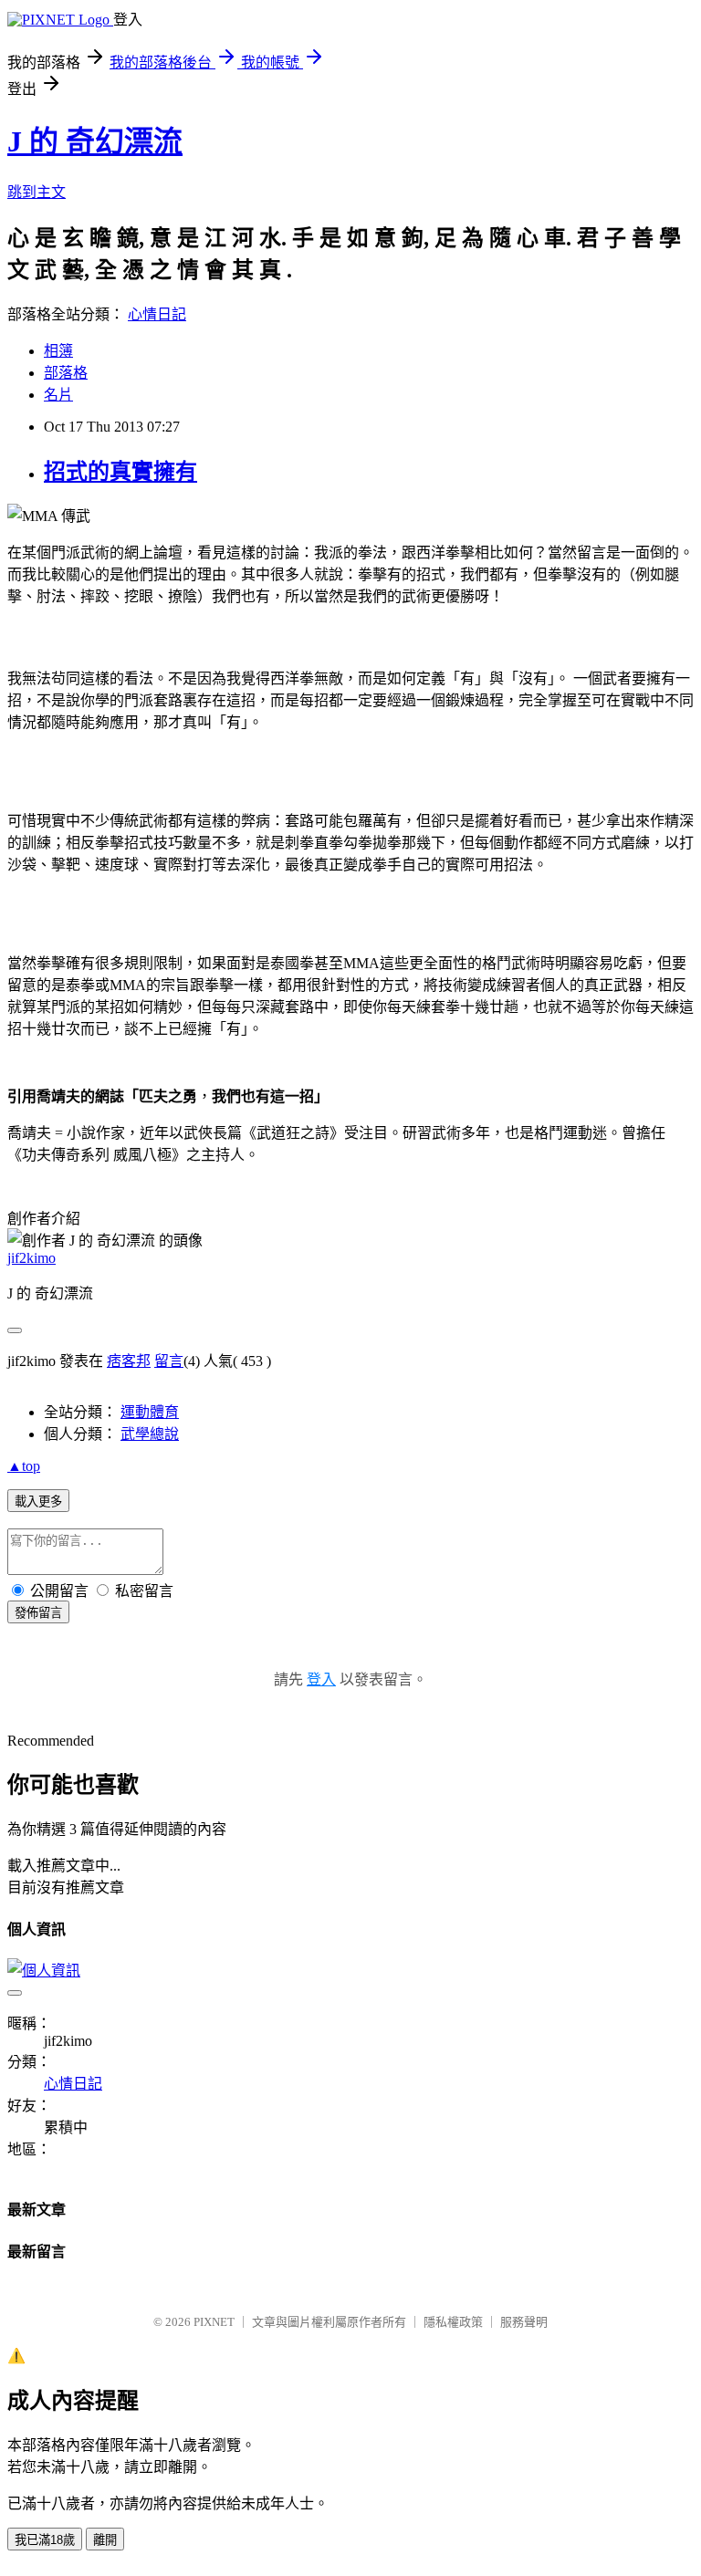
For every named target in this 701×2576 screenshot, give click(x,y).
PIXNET (214, 2322)
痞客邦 (129, 1361)
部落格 (66, 373)
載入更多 (38, 1502)
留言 (169, 1361)
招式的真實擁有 (120, 472)
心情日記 (157, 314)
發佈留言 (38, 1613)
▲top (24, 1466)
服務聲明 (524, 2322)
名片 (58, 395)
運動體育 (150, 1412)
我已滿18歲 (45, 2540)
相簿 (58, 351)
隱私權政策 (453, 2322)
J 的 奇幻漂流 (95, 141)
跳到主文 (37, 192)
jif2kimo (31, 1258)
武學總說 (150, 1434)
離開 (105, 2540)
